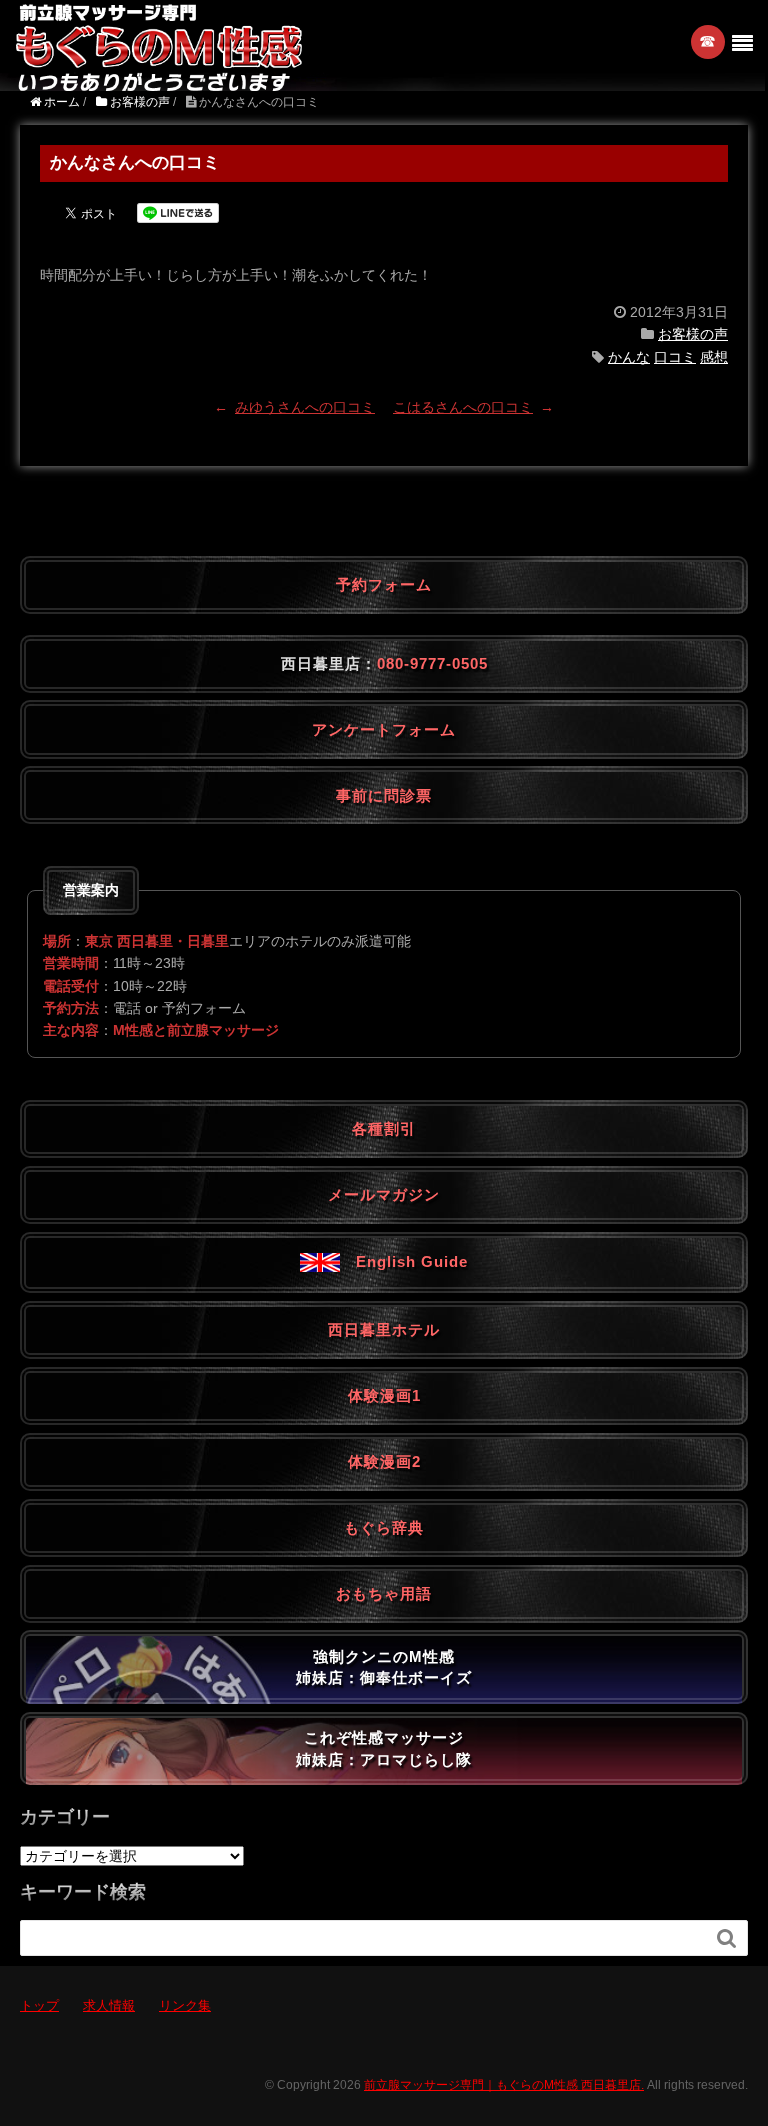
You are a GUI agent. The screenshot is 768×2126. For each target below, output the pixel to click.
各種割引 (384, 1128)
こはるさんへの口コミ (463, 407)
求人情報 (109, 2005)
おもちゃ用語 (384, 1593)
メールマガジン (384, 1194)
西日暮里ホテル (384, 1329)
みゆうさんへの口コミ (305, 407)
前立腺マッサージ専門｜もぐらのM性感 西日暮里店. (504, 2085)
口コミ (675, 357)
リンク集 (185, 2005)
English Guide (404, 1261)
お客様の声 (693, 334)
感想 (714, 357)
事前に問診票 (384, 795)
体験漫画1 (384, 1395)
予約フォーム (384, 584)
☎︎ (708, 41)
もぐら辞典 (384, 1527)
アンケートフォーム (384, 729)
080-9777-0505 (432, 663)
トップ (39, 2005)
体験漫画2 (384, 1461)
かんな (629, 357)
